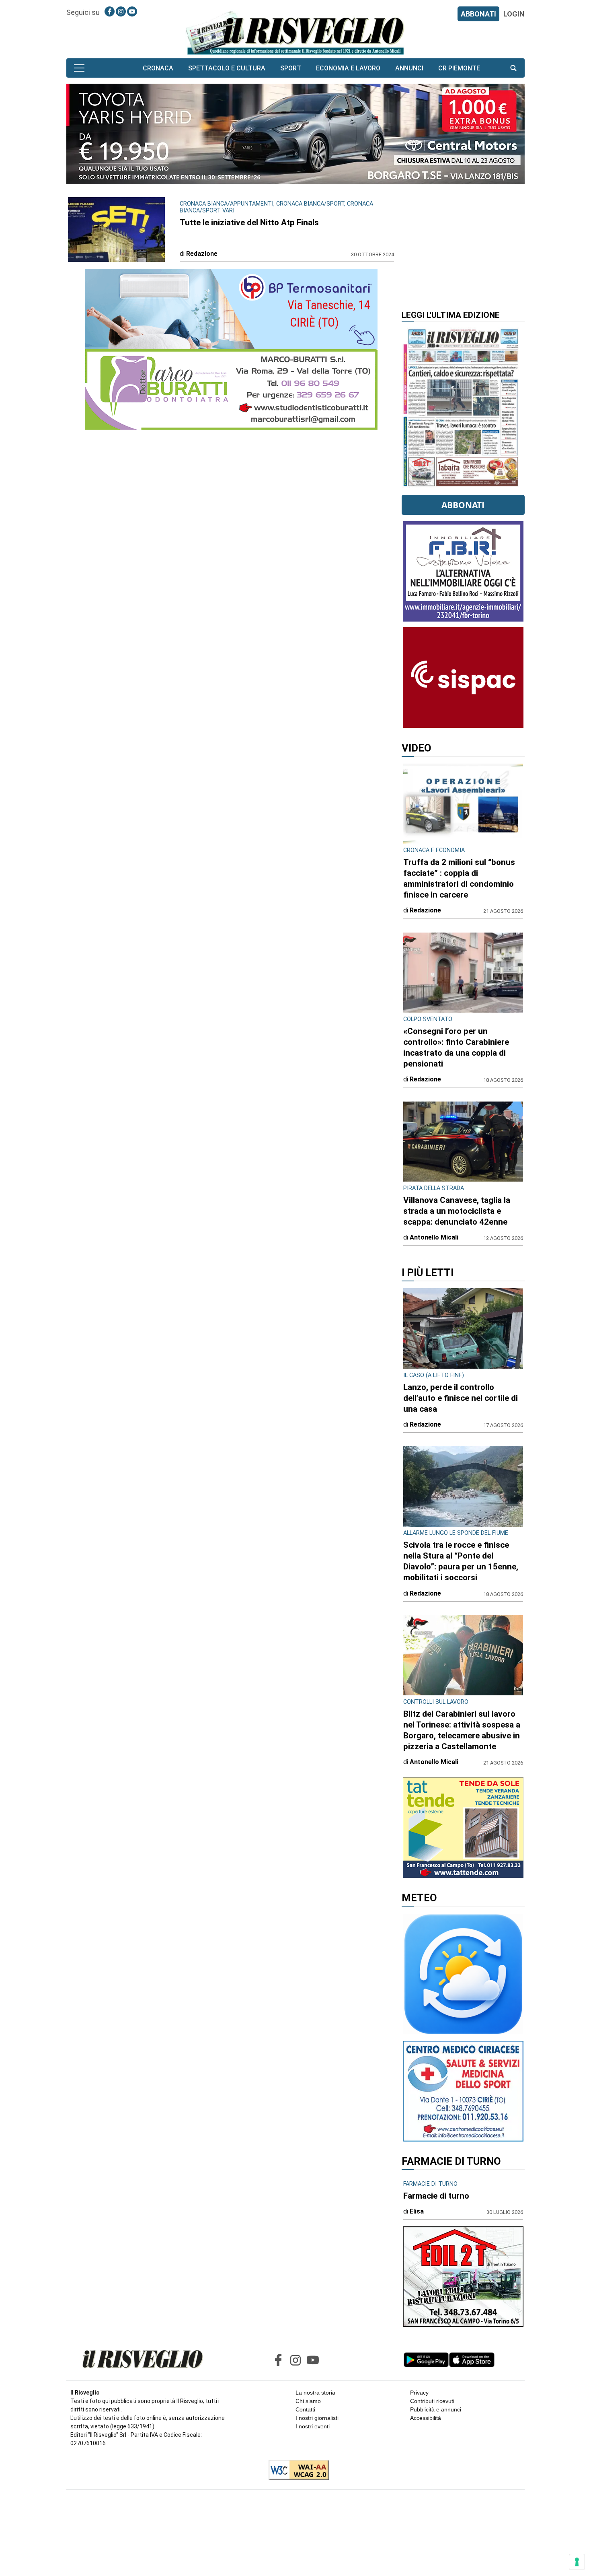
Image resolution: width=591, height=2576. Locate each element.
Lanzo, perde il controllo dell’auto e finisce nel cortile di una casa (461, 1398)
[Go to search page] (513, 68)
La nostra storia (315, 2393)
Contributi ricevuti (432, 2401)
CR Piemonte (459, 68)
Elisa (417, 2211)
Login (514, 14)
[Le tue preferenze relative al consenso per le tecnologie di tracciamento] (577, 2562)
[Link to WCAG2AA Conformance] (296, 2471)
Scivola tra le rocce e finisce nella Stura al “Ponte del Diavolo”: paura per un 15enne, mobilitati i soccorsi (461, 1561)
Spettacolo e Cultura (227, 68)
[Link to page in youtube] (132, 11)
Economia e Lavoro (348, 68)
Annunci (409, 68)
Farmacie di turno (436, 2196)
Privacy (419, 2393)
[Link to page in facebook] (110, 11)
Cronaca (158, 68)
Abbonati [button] (463, 505)
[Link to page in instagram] (121, 11)
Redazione (202, 254)
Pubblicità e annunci (436, 2409)
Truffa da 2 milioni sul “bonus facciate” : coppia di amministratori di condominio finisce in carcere (459, 878)
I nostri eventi (313, 2426)
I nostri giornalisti (317, 2418)
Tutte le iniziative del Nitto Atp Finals (249, 222)
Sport (291, 68)
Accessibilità (426, 2418)
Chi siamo (308, 2401)
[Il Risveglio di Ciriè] (295, 32)
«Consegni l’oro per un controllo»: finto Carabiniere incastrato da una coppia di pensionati (456, 1047)
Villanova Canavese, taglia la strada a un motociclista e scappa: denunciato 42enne (457, 1211)
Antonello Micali (434, 1237)
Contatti (305, 2409)
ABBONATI (478, 14)
